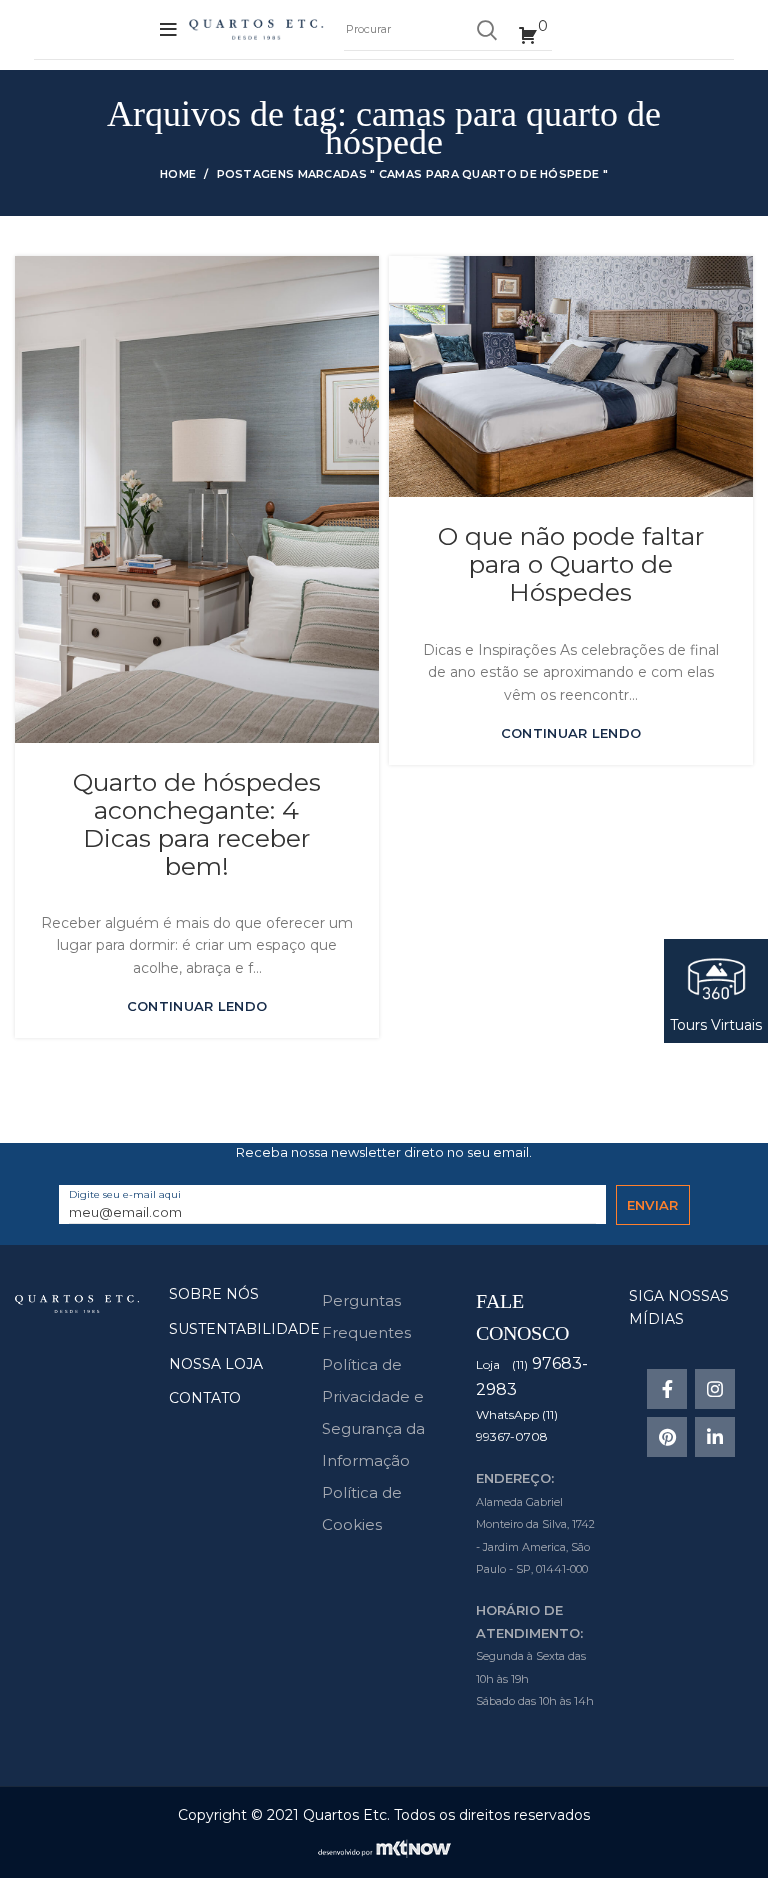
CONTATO (205, 1398)
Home (178, 174)
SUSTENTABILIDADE (244, 1329)
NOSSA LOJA (216, 1364)
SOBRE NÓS (214, 1294)
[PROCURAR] (486, 30)
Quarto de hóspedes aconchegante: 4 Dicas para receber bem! (197, 824)
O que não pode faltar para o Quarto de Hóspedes (571, 564)
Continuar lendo (197, 1006)
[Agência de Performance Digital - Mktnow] (384, 1847)
